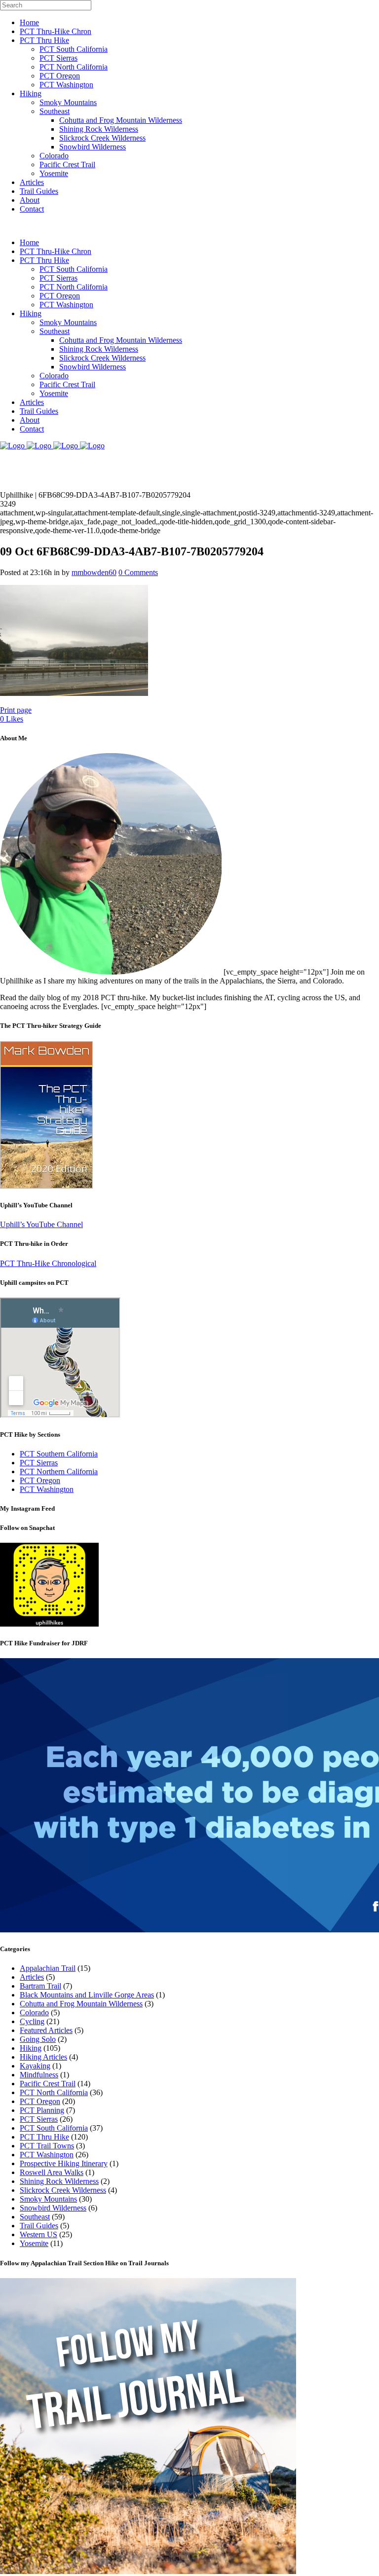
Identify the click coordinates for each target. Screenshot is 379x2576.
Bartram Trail (40, 1986)
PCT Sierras (39, 1463)
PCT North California (54, 2092)
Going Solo (38, 2039)
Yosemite (34, 2243)
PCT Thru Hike (44, 2137)
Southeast (35, 2217)
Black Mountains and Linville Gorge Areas (87, 1995)
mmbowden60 (94, 572)
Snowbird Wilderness (53, 2208)
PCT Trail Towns (47, 2146)
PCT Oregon (40, 1480)
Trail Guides (39, 2226)
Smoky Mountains (48, 2199)
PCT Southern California (59, 1454)
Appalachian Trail (48, 1968)
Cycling (32, 2021)
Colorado (34, 2013)
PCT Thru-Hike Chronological (48, 1263)
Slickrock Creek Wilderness (63, 2190)
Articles (32, 1977)
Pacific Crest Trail (48, 2084)
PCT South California (54, 2128)
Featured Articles (46, 2030)
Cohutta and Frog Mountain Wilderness (81, 2004)
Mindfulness (39, 2075)
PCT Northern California (59, 1471)
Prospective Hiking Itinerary (64, 2163)
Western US (38, 2234)
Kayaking (35, 2066)
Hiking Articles (43, 2057)
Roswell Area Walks (52, 2172)
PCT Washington (47, 1489)
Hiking (31, 2048)
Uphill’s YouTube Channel (41, 1224)
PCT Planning (42, 2110)
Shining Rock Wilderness (59, 2181)
